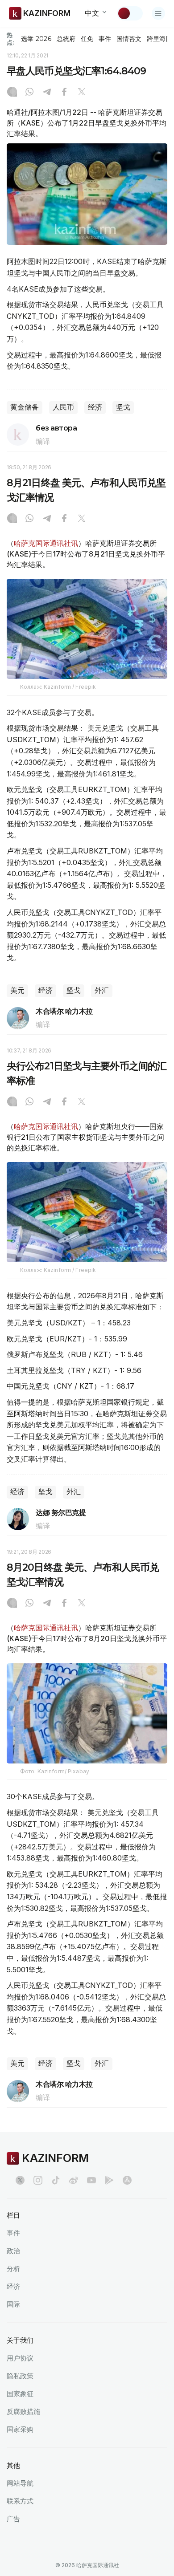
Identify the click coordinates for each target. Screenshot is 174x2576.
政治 (13, 2251)
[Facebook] (64, 93)
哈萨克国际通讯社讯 (46, 543)
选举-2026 (36, 39)
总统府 (66, 39)
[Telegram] (47, 93)
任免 (87, 39)
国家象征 (20, 2394)
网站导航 (20, 2483)
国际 (13, 2304)
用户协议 (20, 2358)
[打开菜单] (158, 13)
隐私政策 (20, 2376)
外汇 (102, 990)
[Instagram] (12, 93)
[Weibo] (74, 2180)
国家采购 (20, 2429)
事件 (105, 39)
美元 (17, 990)
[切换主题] (130, 13)
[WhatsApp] (29, 93)
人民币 (63, 407)
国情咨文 (129, 39)
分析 (13, 2269)
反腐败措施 (23, 2411)
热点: (10, 39)
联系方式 (20, 2501)
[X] (82, 93)
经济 (95, 407)
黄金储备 (25, 407)
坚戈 (123, 407)
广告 (13, 2519)
